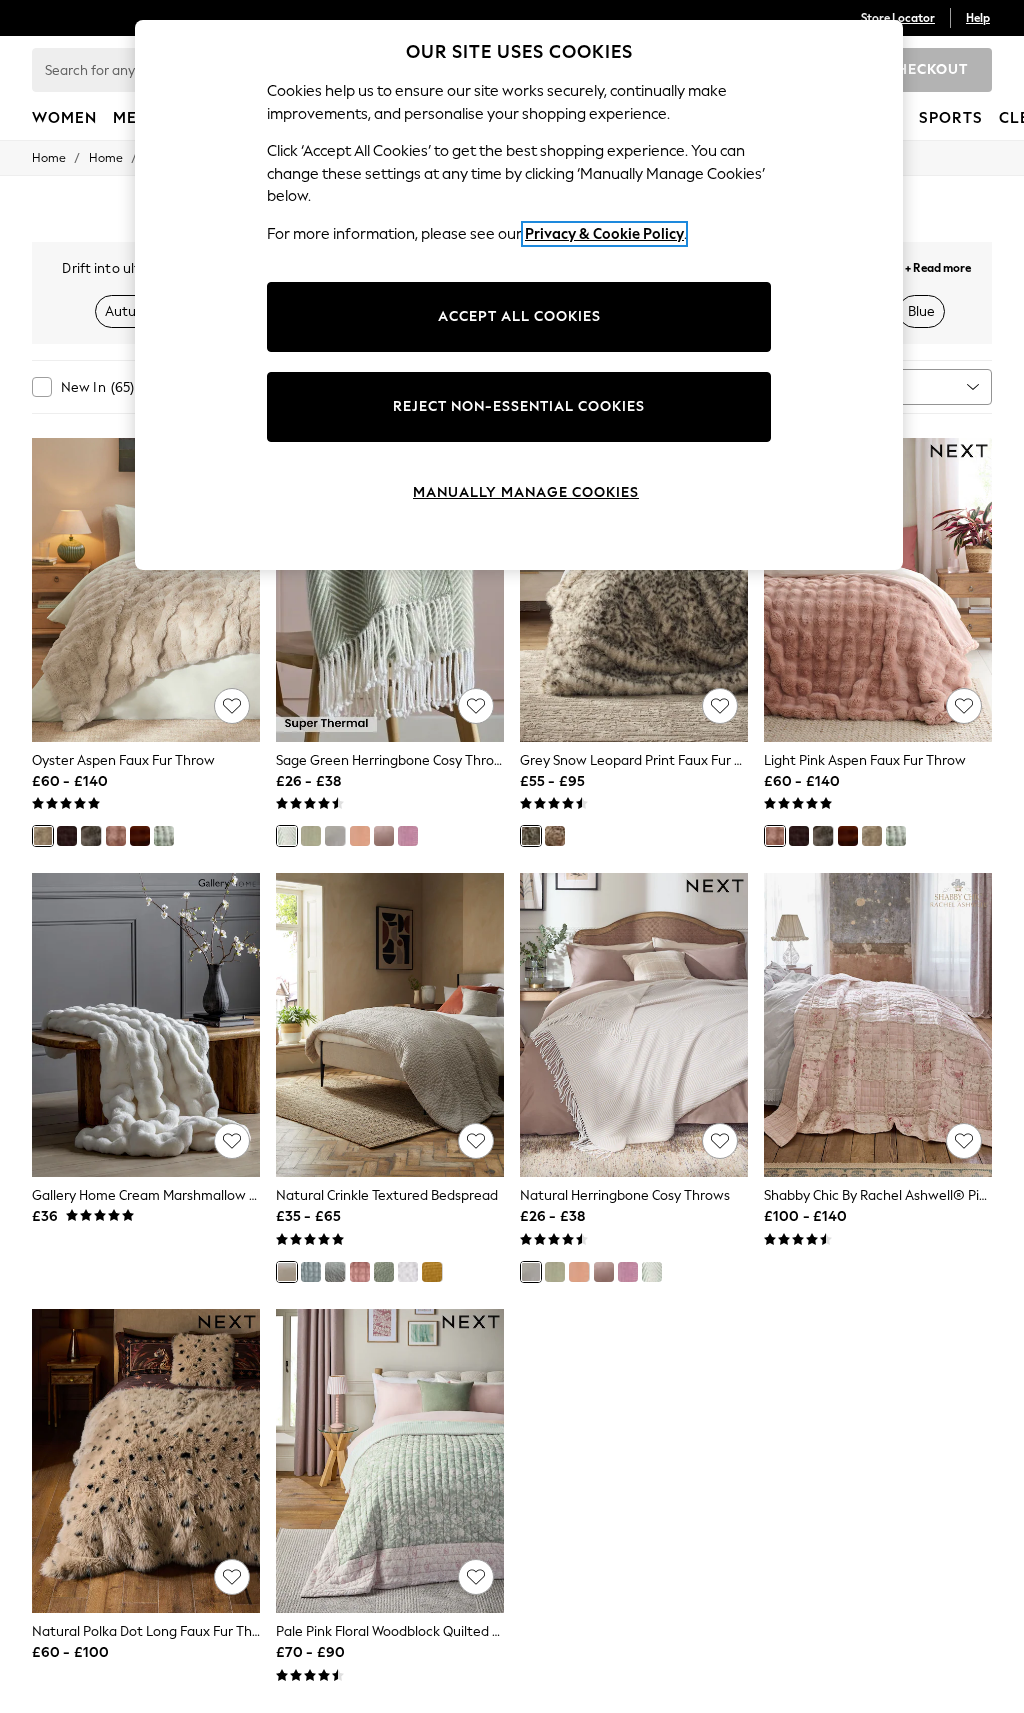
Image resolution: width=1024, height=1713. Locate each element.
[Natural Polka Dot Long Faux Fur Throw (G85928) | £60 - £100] (146, 1461)
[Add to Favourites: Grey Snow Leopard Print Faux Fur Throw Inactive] (720, 706)
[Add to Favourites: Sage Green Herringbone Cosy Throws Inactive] (476, 706)
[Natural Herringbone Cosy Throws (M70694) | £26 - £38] (634, 1025)
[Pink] (384, 836)
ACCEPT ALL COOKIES (519, 316)
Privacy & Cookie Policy (604, 234)
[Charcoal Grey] (91, 836)
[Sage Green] (164, 836)
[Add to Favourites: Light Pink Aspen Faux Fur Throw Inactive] (964, 706)
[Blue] (311, 1272)
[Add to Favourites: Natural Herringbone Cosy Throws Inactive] (720, 1141)
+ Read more (938, 265)
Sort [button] (868, 386)
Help (978, 18)
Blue (921, 311)
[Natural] (335, 836)
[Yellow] (432, 1272)
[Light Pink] (116, 836)
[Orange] (140, 836)
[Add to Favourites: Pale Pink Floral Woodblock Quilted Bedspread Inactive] (476, 1577)
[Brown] (67, 836)
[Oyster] (43, 836)
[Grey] (531, 836)
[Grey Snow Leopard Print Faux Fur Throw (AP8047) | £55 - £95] (634, 590)
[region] (519, 295)
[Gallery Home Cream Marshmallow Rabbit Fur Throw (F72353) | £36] (146, 1025)
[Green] (311, 836)
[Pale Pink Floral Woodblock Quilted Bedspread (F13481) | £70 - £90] (390, 1461)
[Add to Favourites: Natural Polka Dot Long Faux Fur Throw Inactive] (232, 1577)
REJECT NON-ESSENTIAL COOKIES (519, 406)
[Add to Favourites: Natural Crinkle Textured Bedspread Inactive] (476, 1141)
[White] (408, 1272)
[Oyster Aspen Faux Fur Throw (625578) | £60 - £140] (146, 590)
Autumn (130, 311)
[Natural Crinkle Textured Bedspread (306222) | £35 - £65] (390, 1025)
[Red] (408, 836)
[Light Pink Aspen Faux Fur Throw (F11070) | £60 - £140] (878, 590)
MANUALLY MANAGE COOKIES (526, 492)
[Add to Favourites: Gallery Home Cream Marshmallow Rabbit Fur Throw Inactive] (232, 1141)
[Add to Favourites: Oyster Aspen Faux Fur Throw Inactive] (232, 706)
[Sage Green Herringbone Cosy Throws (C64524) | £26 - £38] (390, 590)
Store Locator (898, 18)
